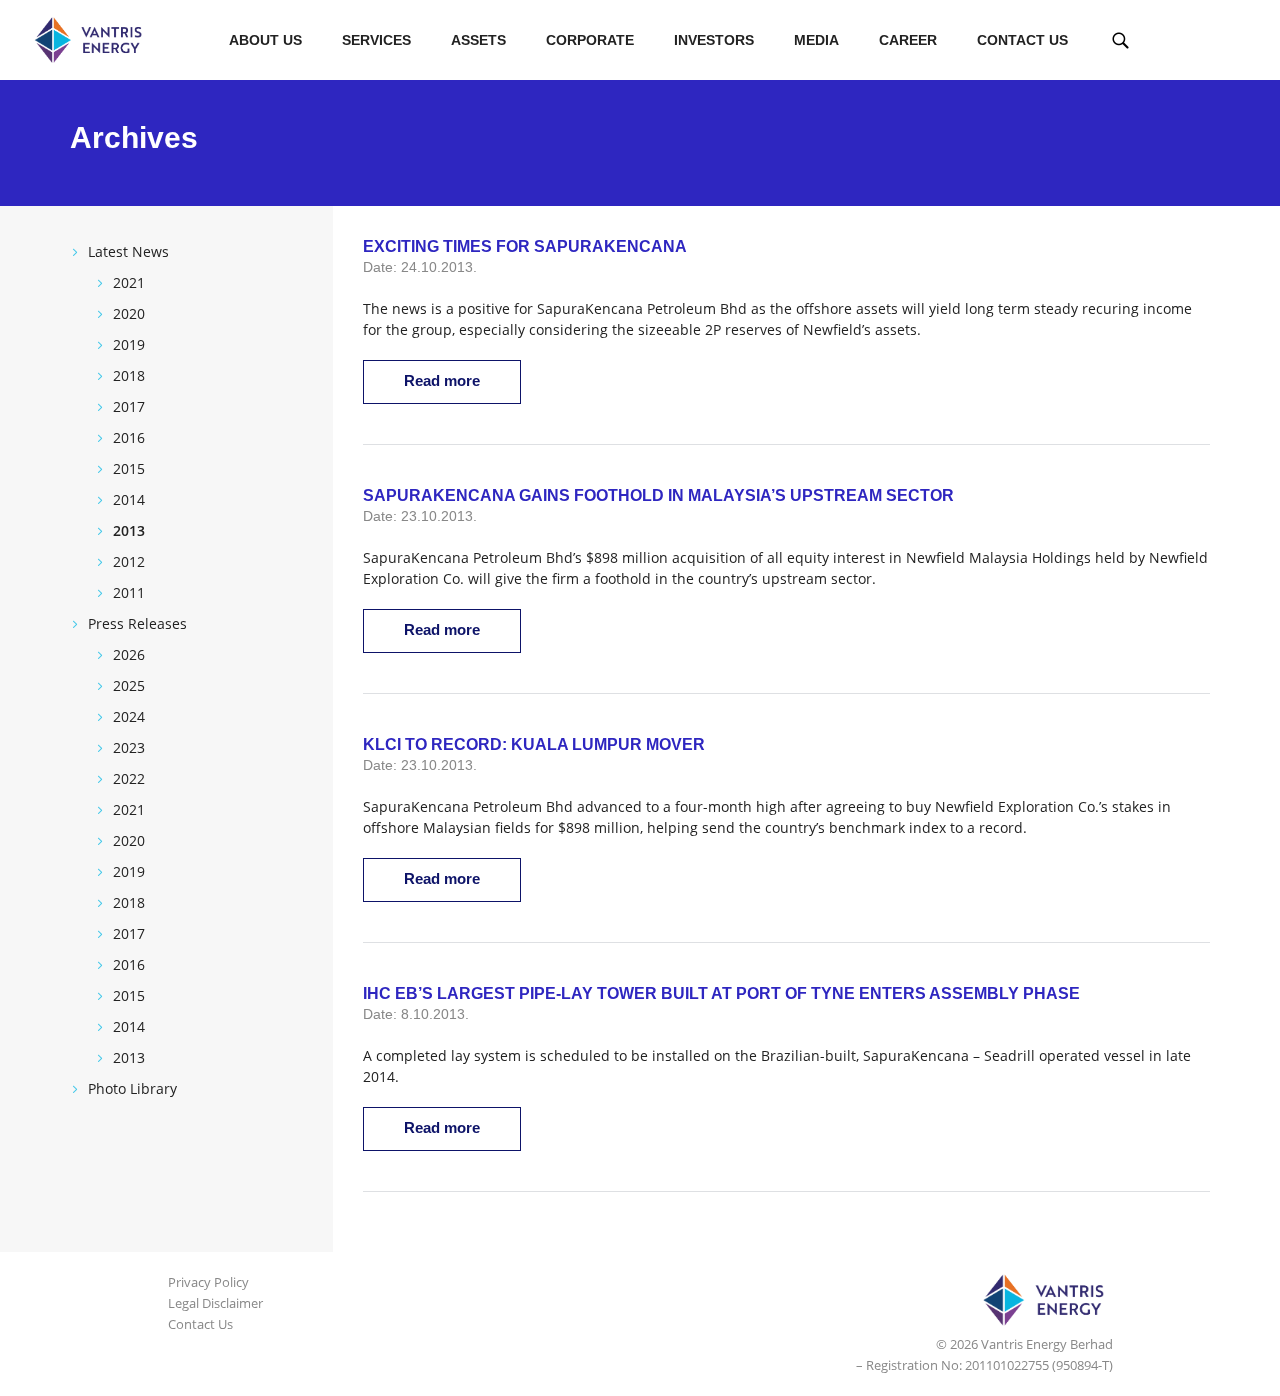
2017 (129, 406)
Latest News (128, 251)
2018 (129, 375)
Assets (478, 40)
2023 (129, 747)
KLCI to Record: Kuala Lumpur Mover (534, 744)
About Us (265, 40)
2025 (129, 685)
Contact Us (1022, 40)
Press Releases (137, 623)
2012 (129, 561)
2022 (129, 778)
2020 (129, 313)
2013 (129, 530)
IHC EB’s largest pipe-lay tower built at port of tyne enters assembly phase (721, 993)
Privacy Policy (208, 1282)
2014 (129, 499)
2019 (129, 344)
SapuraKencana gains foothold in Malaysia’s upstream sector (658, 495)
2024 (129, 716)
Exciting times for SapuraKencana (525, 246)
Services (376, 40)
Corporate (590, 40)
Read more (442, 380)
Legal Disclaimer (215, 1303)
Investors (714, 40)
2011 (129, 592)
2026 (129, 654)
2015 (129, 468)
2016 (129, 437)
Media (816, 40)
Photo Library (132, 1088)
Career (908, 40)
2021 (129, 282)
